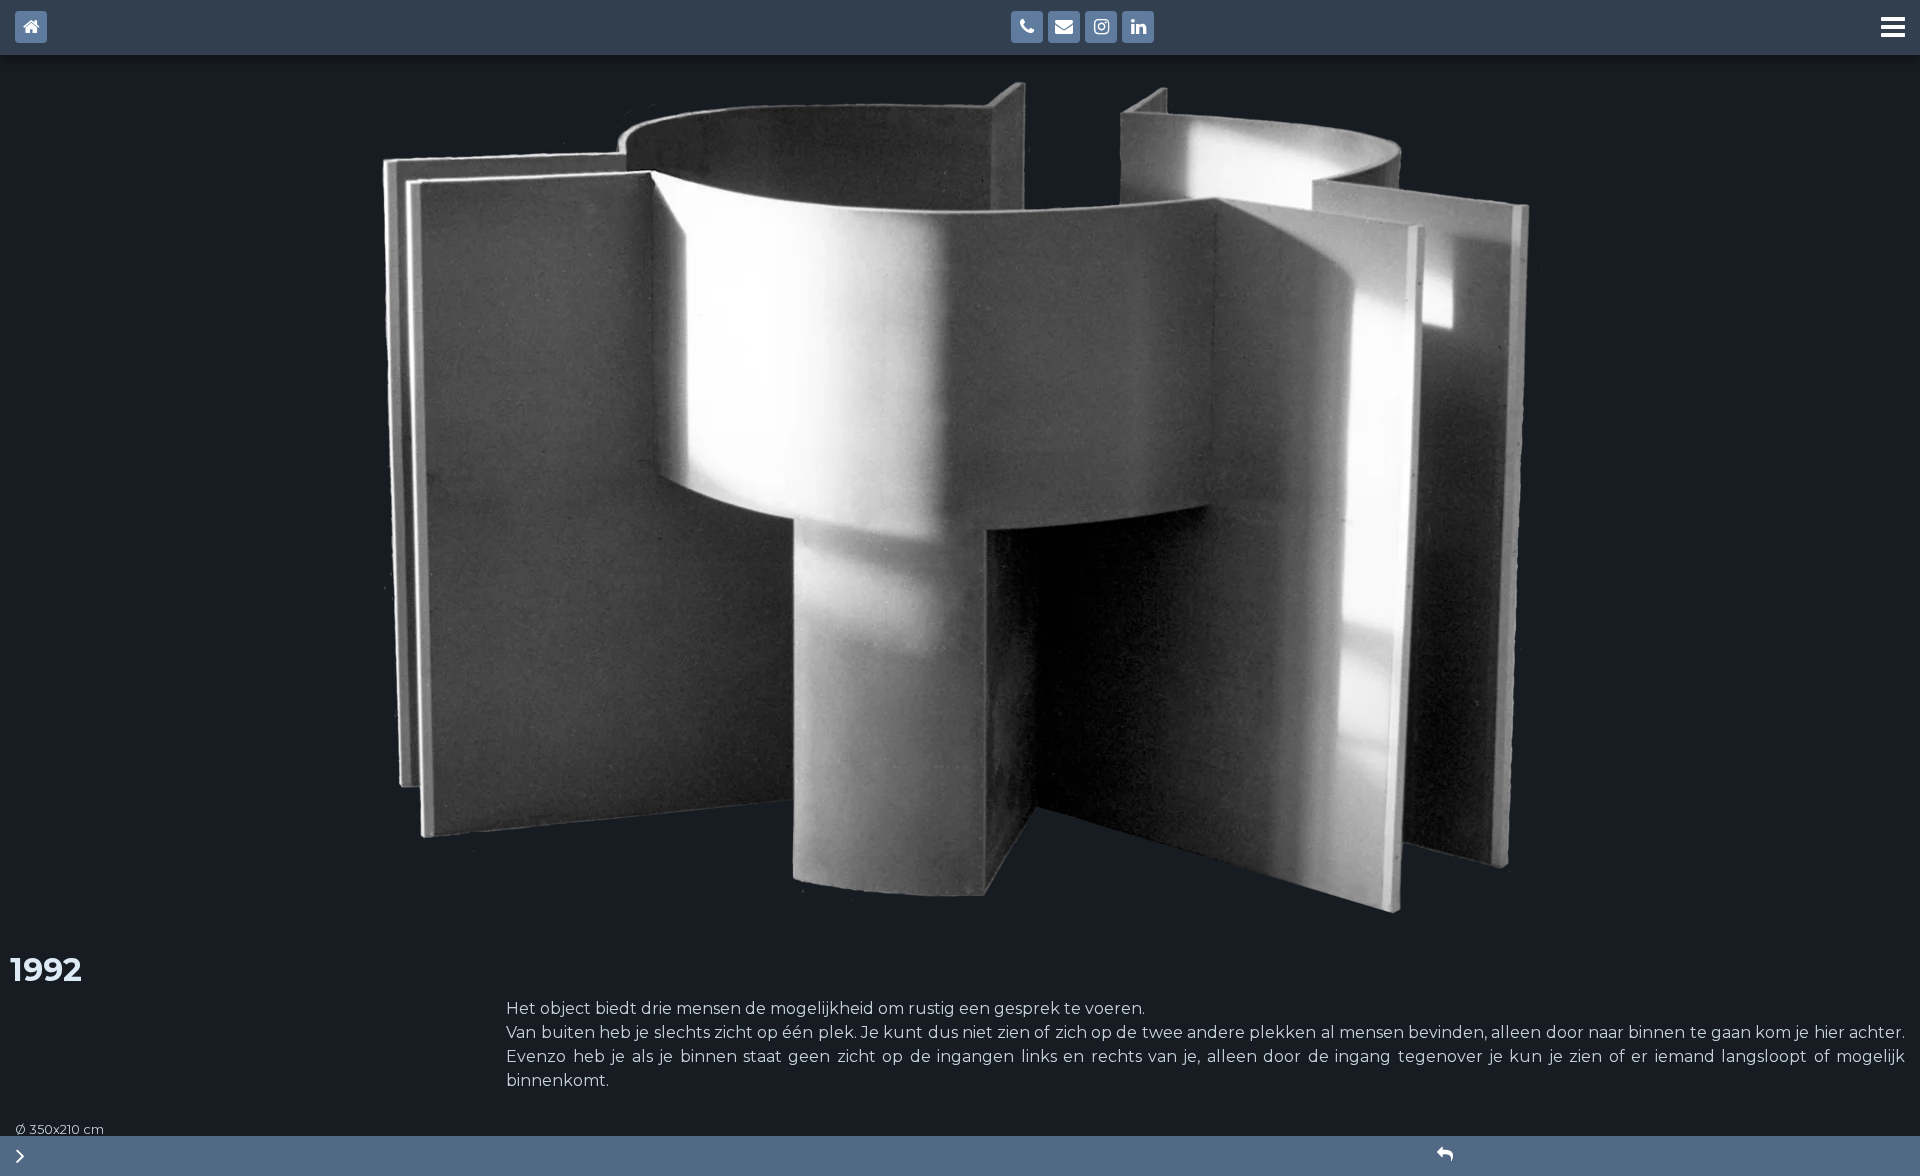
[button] (1445, 1155)
